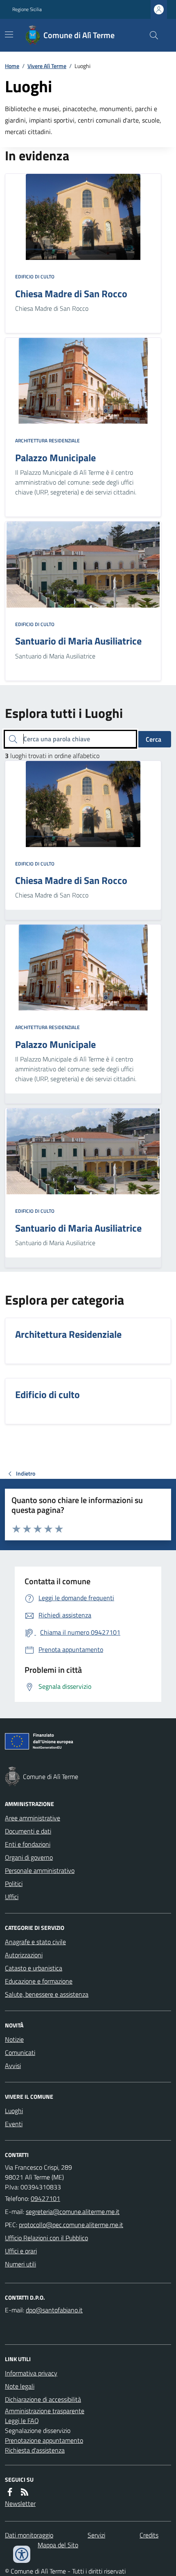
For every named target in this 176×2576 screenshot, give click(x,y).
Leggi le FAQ (22, 2421)
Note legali (20, 2386)
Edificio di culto (35, 277)
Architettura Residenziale (47, 441)
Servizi (96, 2535)
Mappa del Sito (58, 2545)
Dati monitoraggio (29, 2535)
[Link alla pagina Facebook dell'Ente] (10, 2492)
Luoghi (14, 2111)
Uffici (12, 1897)
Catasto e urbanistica (34, 1968)
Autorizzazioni (24, 1955)
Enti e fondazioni (28, 1844)
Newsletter (20, 2503)
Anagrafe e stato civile (35, 1942)
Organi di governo (29, 1857)
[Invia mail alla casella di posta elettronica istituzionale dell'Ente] (73, 2212)
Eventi (14, 2124)
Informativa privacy (31, 2373)
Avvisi (13, 2066)
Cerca (153, 739)
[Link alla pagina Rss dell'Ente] (25, 2492)
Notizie (14, 2039)
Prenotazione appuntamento (44, 2440)
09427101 (45, 2198)
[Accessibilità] (22, 2554)
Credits (149, 2535)
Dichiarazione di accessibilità (43, 2399)
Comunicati (20, 2052)
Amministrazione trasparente (45, 2411)
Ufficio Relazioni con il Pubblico (46, 2238)
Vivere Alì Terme (47, 66)
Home (12, 66)
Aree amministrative (33, 1818)
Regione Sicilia (27, 9)
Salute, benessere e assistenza (47, 1994)
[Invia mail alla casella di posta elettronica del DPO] (54, 2310)
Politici (14, 1884)
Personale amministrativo (40, 1870)
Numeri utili (20, 2264)
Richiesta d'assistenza (35, 2450)
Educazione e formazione (39, 1981)
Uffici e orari (21, 2251)
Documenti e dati (28, 1831)
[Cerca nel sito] (151, 35)
